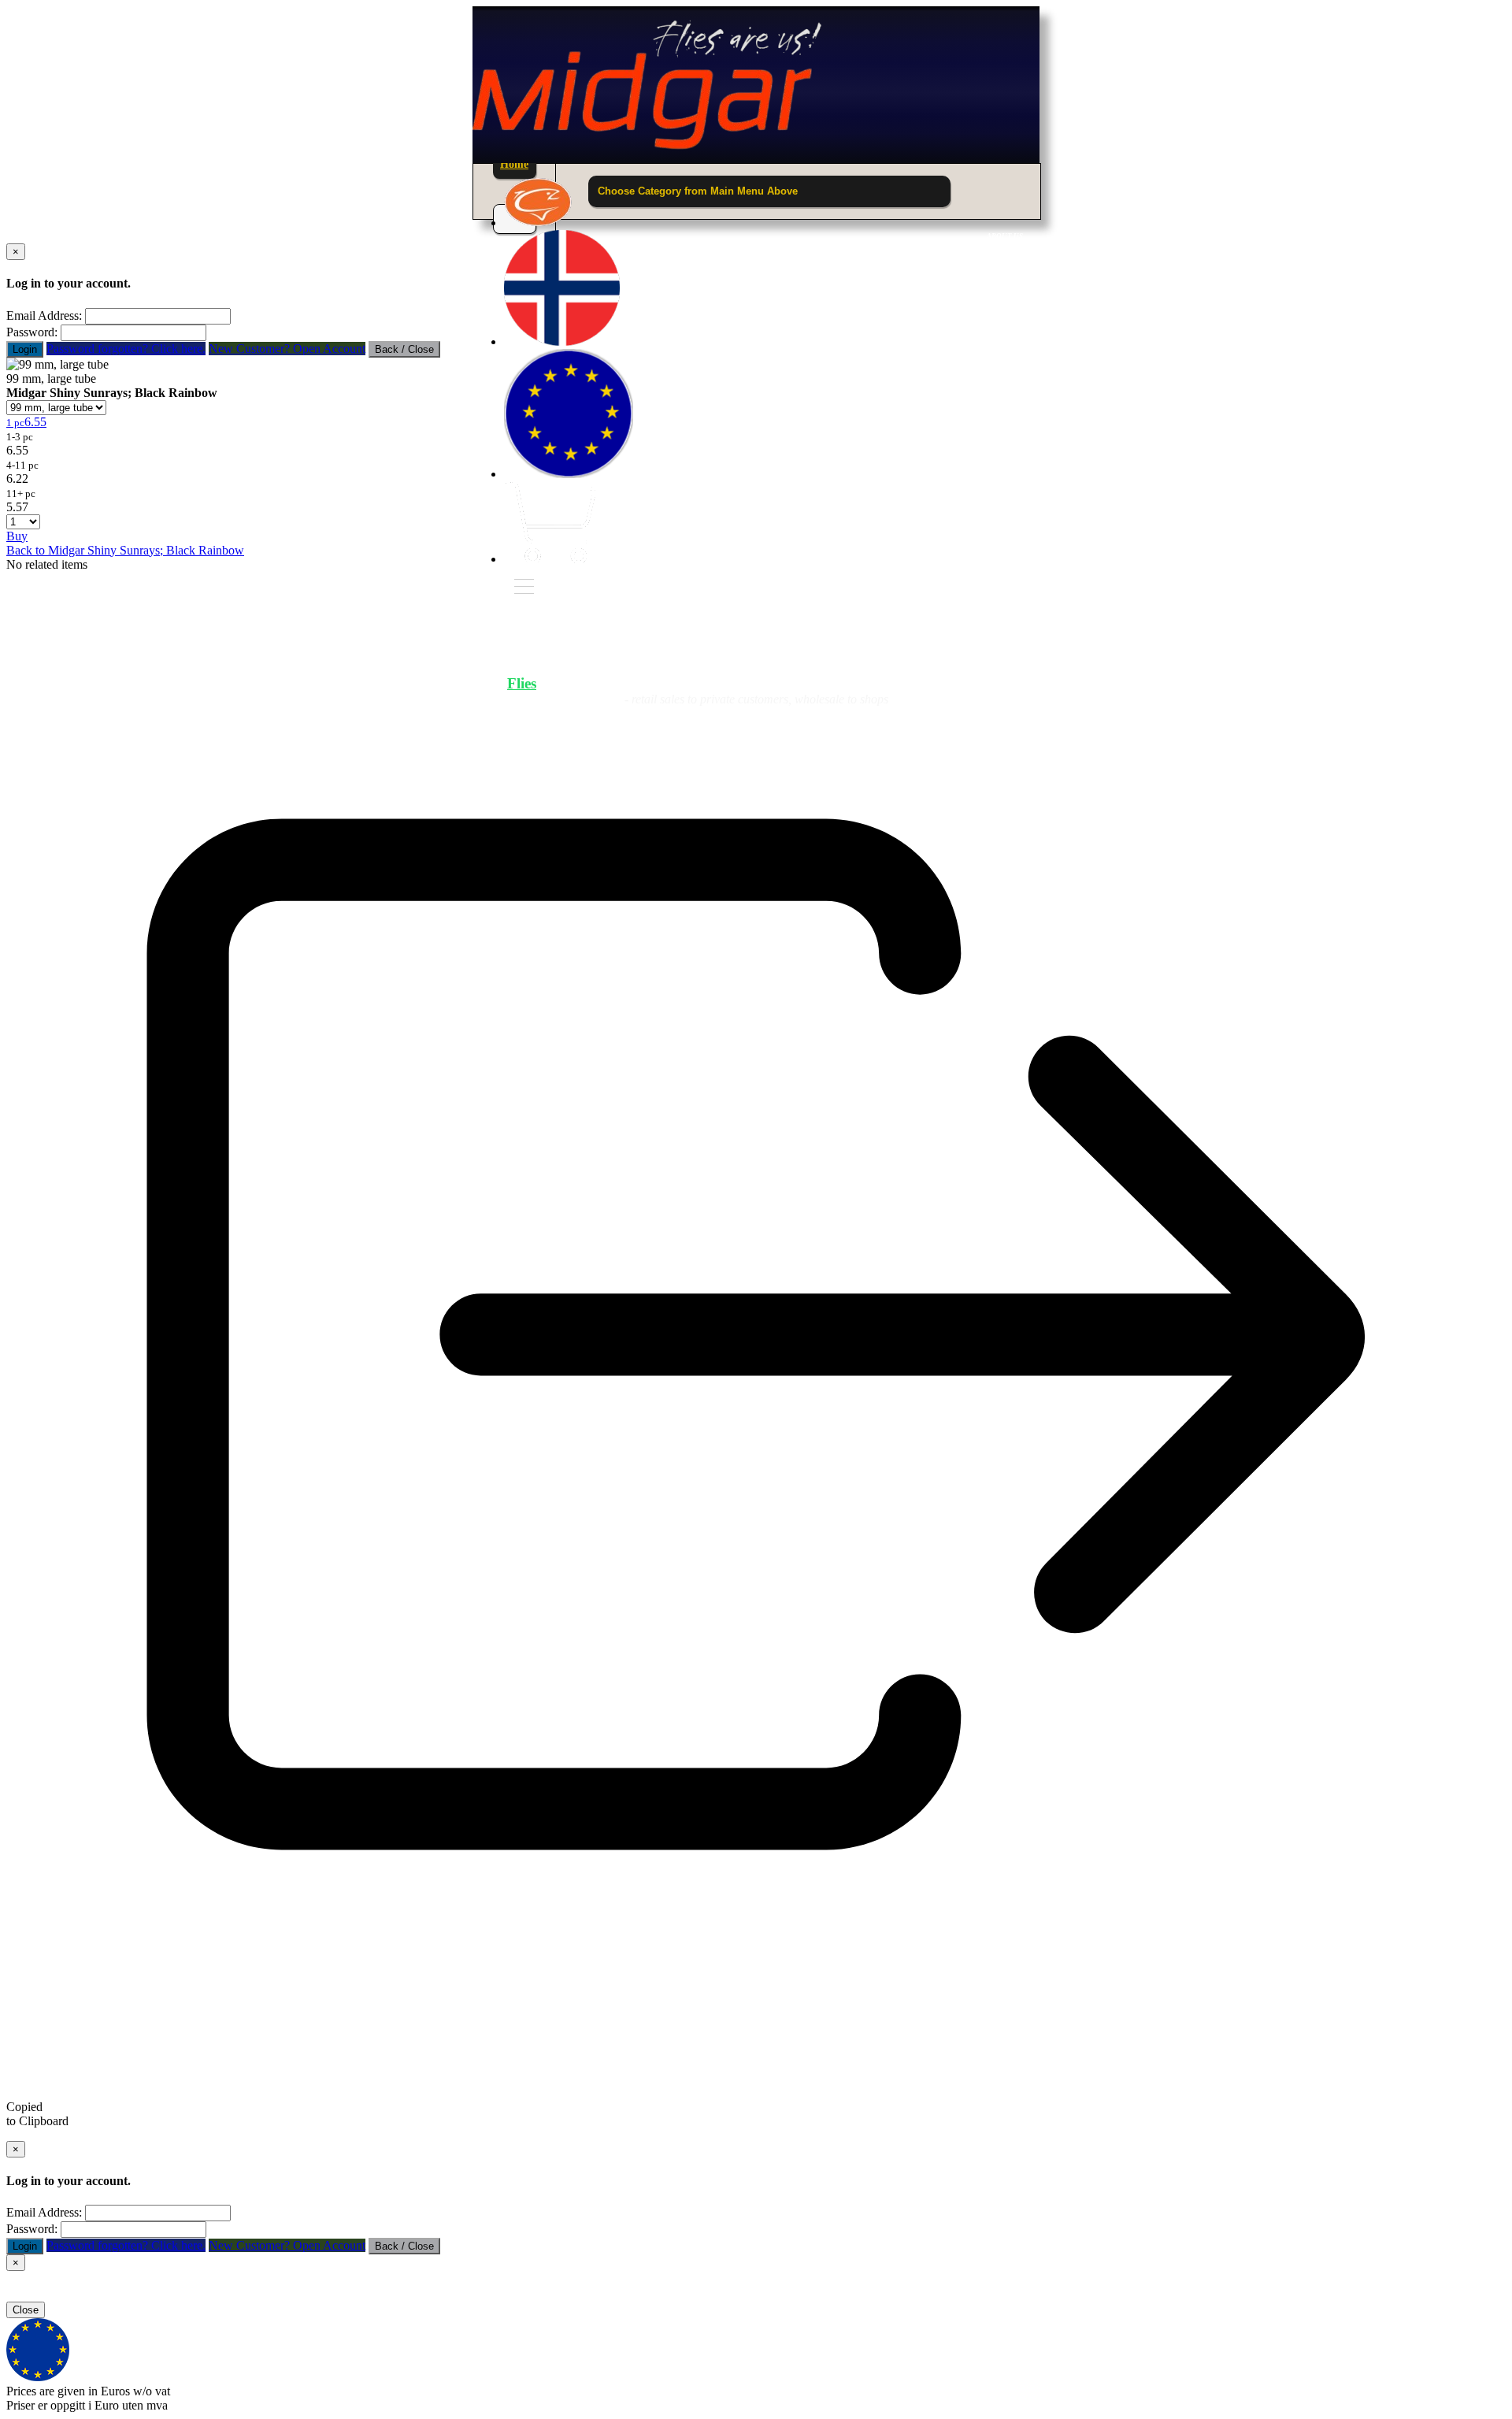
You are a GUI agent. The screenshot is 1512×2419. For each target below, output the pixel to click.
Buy (17, 536)
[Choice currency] (569, 474)
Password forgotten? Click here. (126, 349)
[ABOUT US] (538, 223)
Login (25, 349)
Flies (522, 683)
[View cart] (550, 559)
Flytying (767, 683)
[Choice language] (562, 341)
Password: (32, 332)
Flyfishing (638, 683)
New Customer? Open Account (287, 349)
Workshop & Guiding (934, 683)
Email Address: (44, 315)
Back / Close (404, 349)
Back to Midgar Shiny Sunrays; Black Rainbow (125, 550)
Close (26, 2310)
